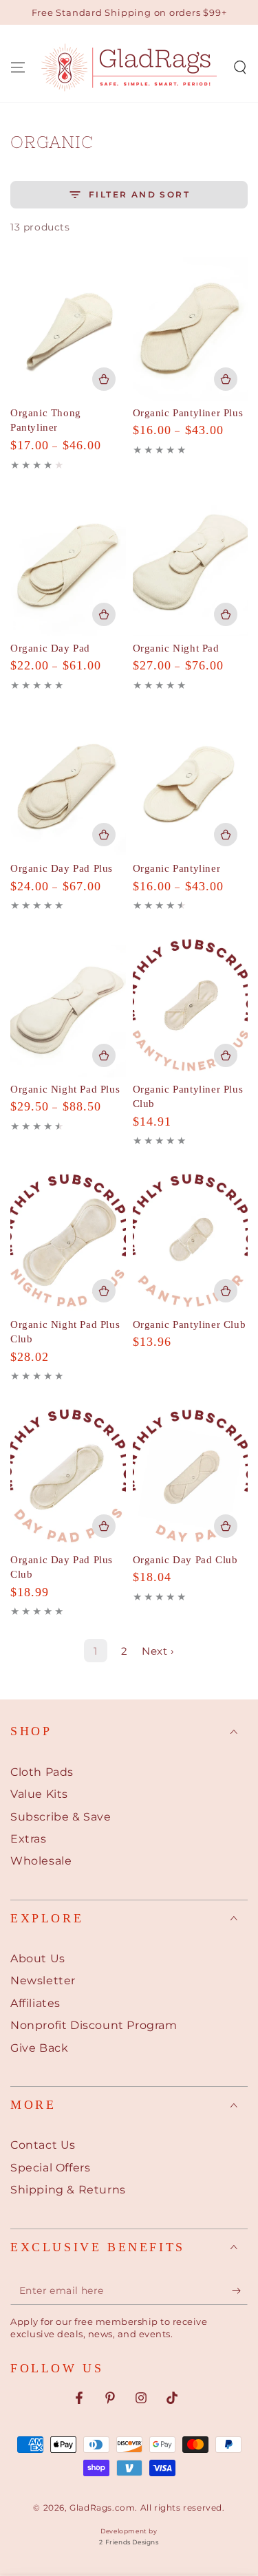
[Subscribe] (240, 2291)
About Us (38, 1958)
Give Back (39, 2048)
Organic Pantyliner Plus (188, 413)
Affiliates (35, 2003)
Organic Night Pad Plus (65, 1089)
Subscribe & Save (61, 1817)
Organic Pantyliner (177, 868)
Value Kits (39, 1794)
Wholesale (41, 1861)
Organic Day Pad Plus (62, 868)
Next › (158, 1651)
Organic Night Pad (176, 648)
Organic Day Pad (50, 648)
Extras (29, 1839)
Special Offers (50, 2168)
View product (104, 379)
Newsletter (43, 1981)
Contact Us (43, 2145)
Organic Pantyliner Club (190, 1324)
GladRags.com (102, 2508)
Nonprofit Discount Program (94, 2025)
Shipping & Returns (68, 2190)
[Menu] (18, 67)
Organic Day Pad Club (185, 1560)
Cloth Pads (42, 1772)
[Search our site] (240, 67)
